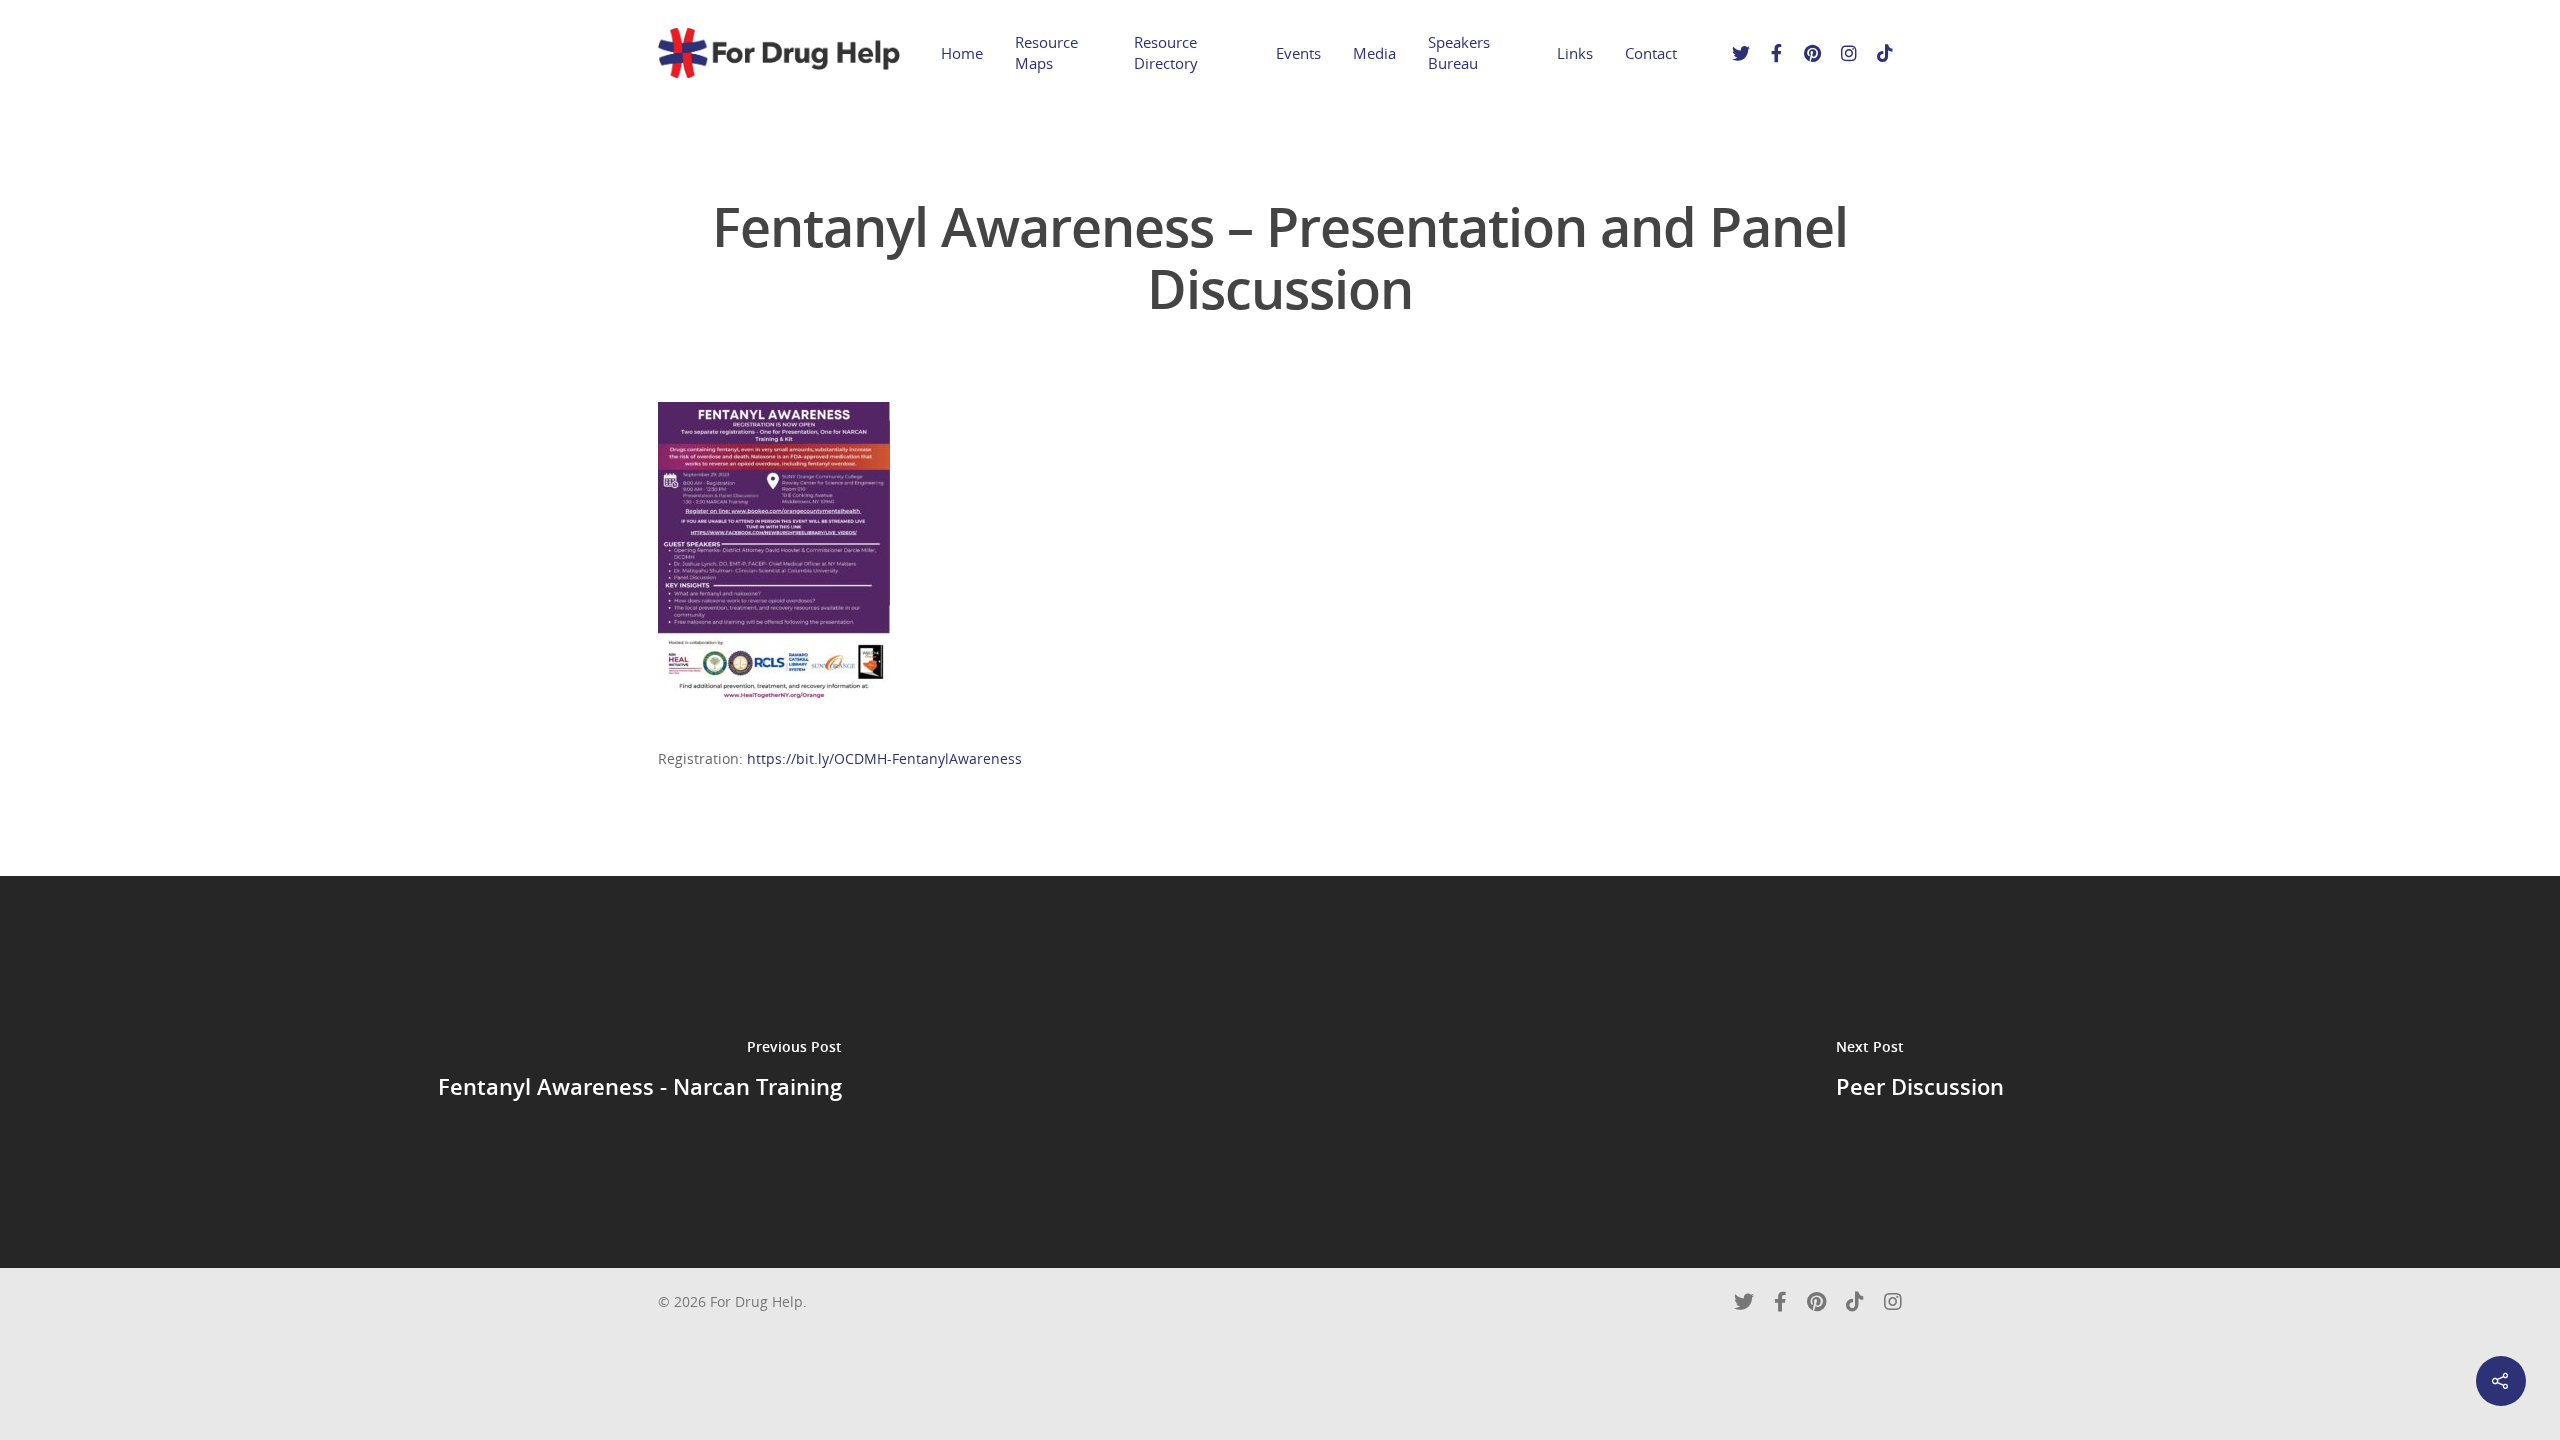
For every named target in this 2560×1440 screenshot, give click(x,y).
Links (1575, 53)
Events (1298, 53)
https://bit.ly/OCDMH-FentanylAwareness (884, 758)
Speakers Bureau (1459, 52)
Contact (1651, 53)
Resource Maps (1046, 52)
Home (962, 53)
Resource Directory (1166, 52)
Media (1374, 53)
